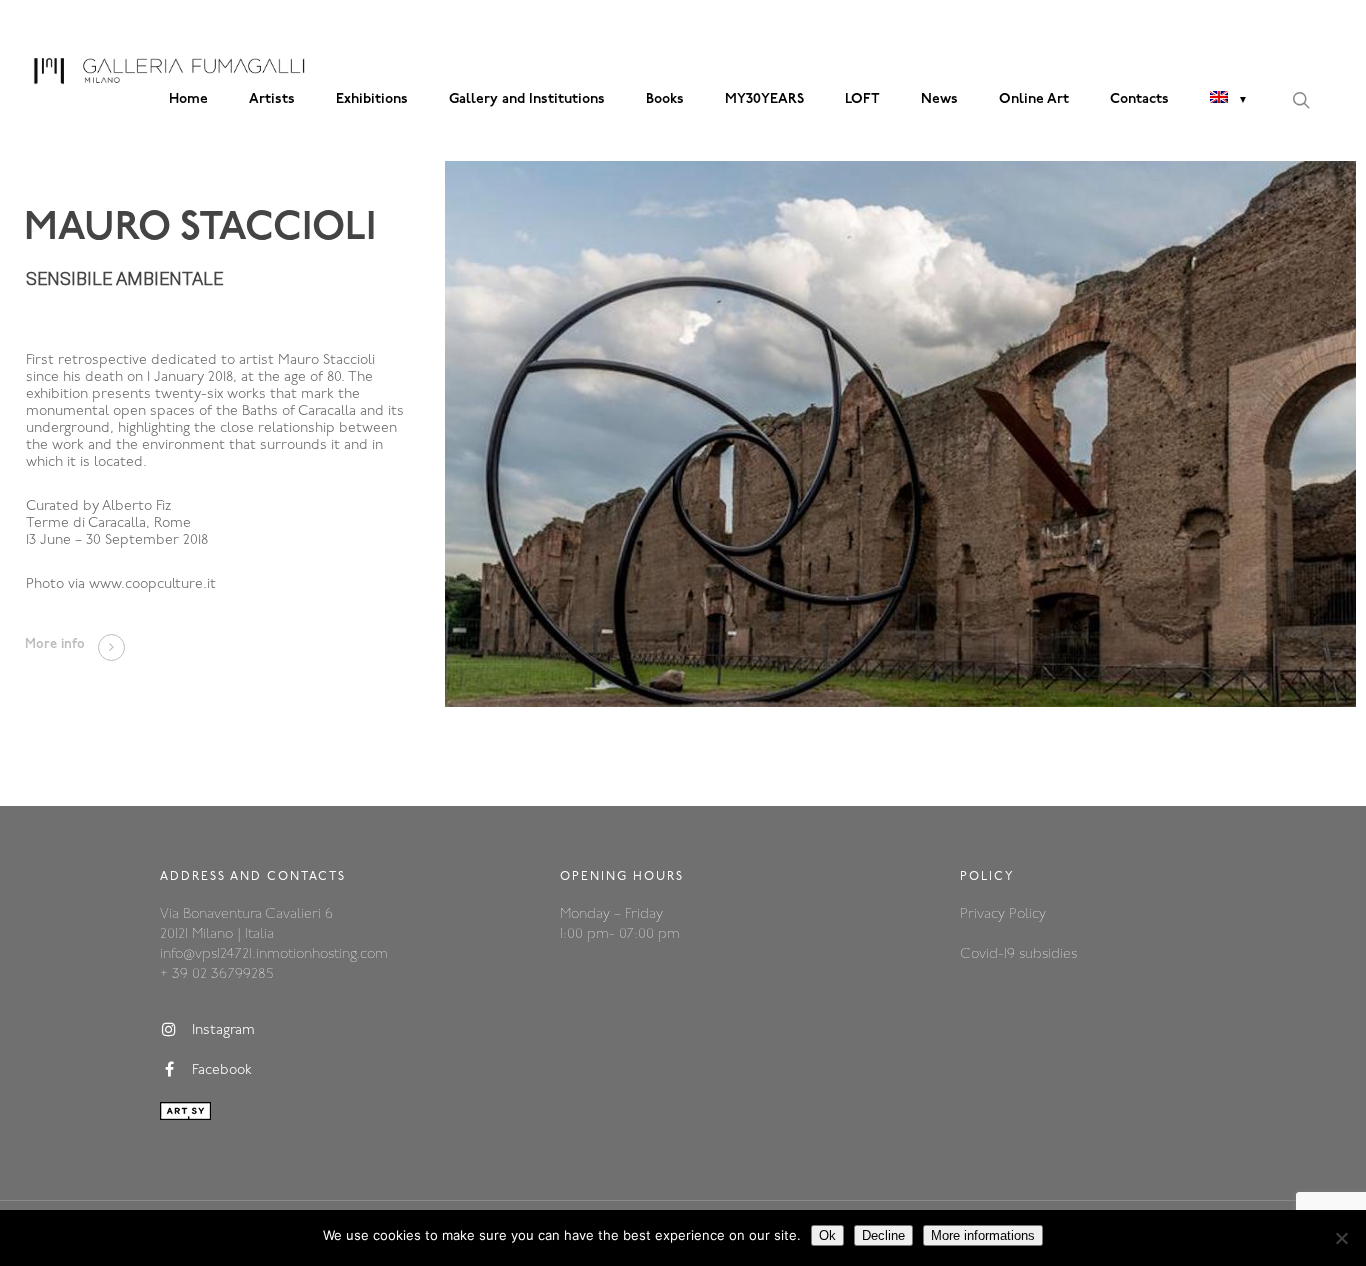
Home (188, 99)
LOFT (862, 99)
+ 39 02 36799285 (216, 974)
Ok (827, 1235)
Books (665, 99)
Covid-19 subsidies (1018, 954)
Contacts (1139, 99)
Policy (1027, 914)
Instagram (223, 1031)
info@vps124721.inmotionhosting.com (274, 954)
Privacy (984, 914)
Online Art (1034, 99)
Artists (272, 99)
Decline (883, 1235)
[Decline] (1341, 1238)
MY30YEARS (764, 99)
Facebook (222, 1071)
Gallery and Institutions (527, 99)
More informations (983, 1235)
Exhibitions (372, 99)
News (939, 99)
